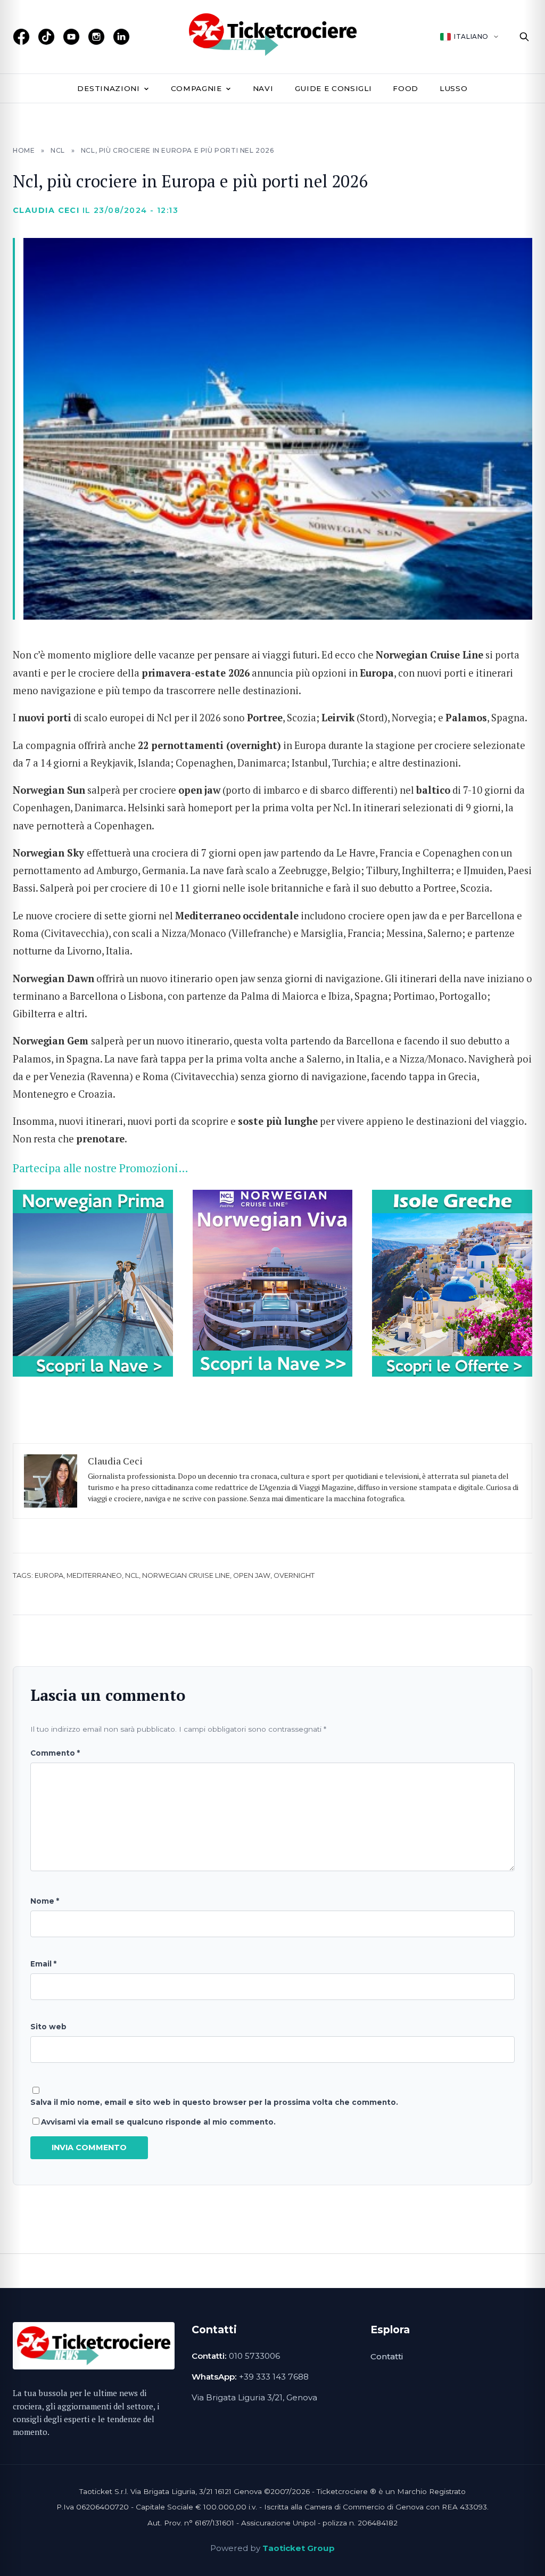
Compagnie (196, 88)
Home (24, 150)
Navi (263, 88)
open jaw (252, 1575)
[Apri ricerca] (524, 37)
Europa (49, 1575)
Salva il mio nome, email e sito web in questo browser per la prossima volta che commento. (214, 2102)
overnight (294, 1575)
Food (406, 88)
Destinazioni (108, 88)
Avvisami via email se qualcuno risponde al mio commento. (158, 2122)
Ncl (132, 1575)
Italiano (471, 36)
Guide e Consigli (333, 88)
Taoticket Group (299, 2548)
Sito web (48, 2027)
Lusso (453, 88)
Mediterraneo (94, 1575)
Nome (45, 1901)
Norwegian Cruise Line (186, 1575)
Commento (55, 1753)
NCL (58, 150)
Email (43, 1964)
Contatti (387, 2356)
